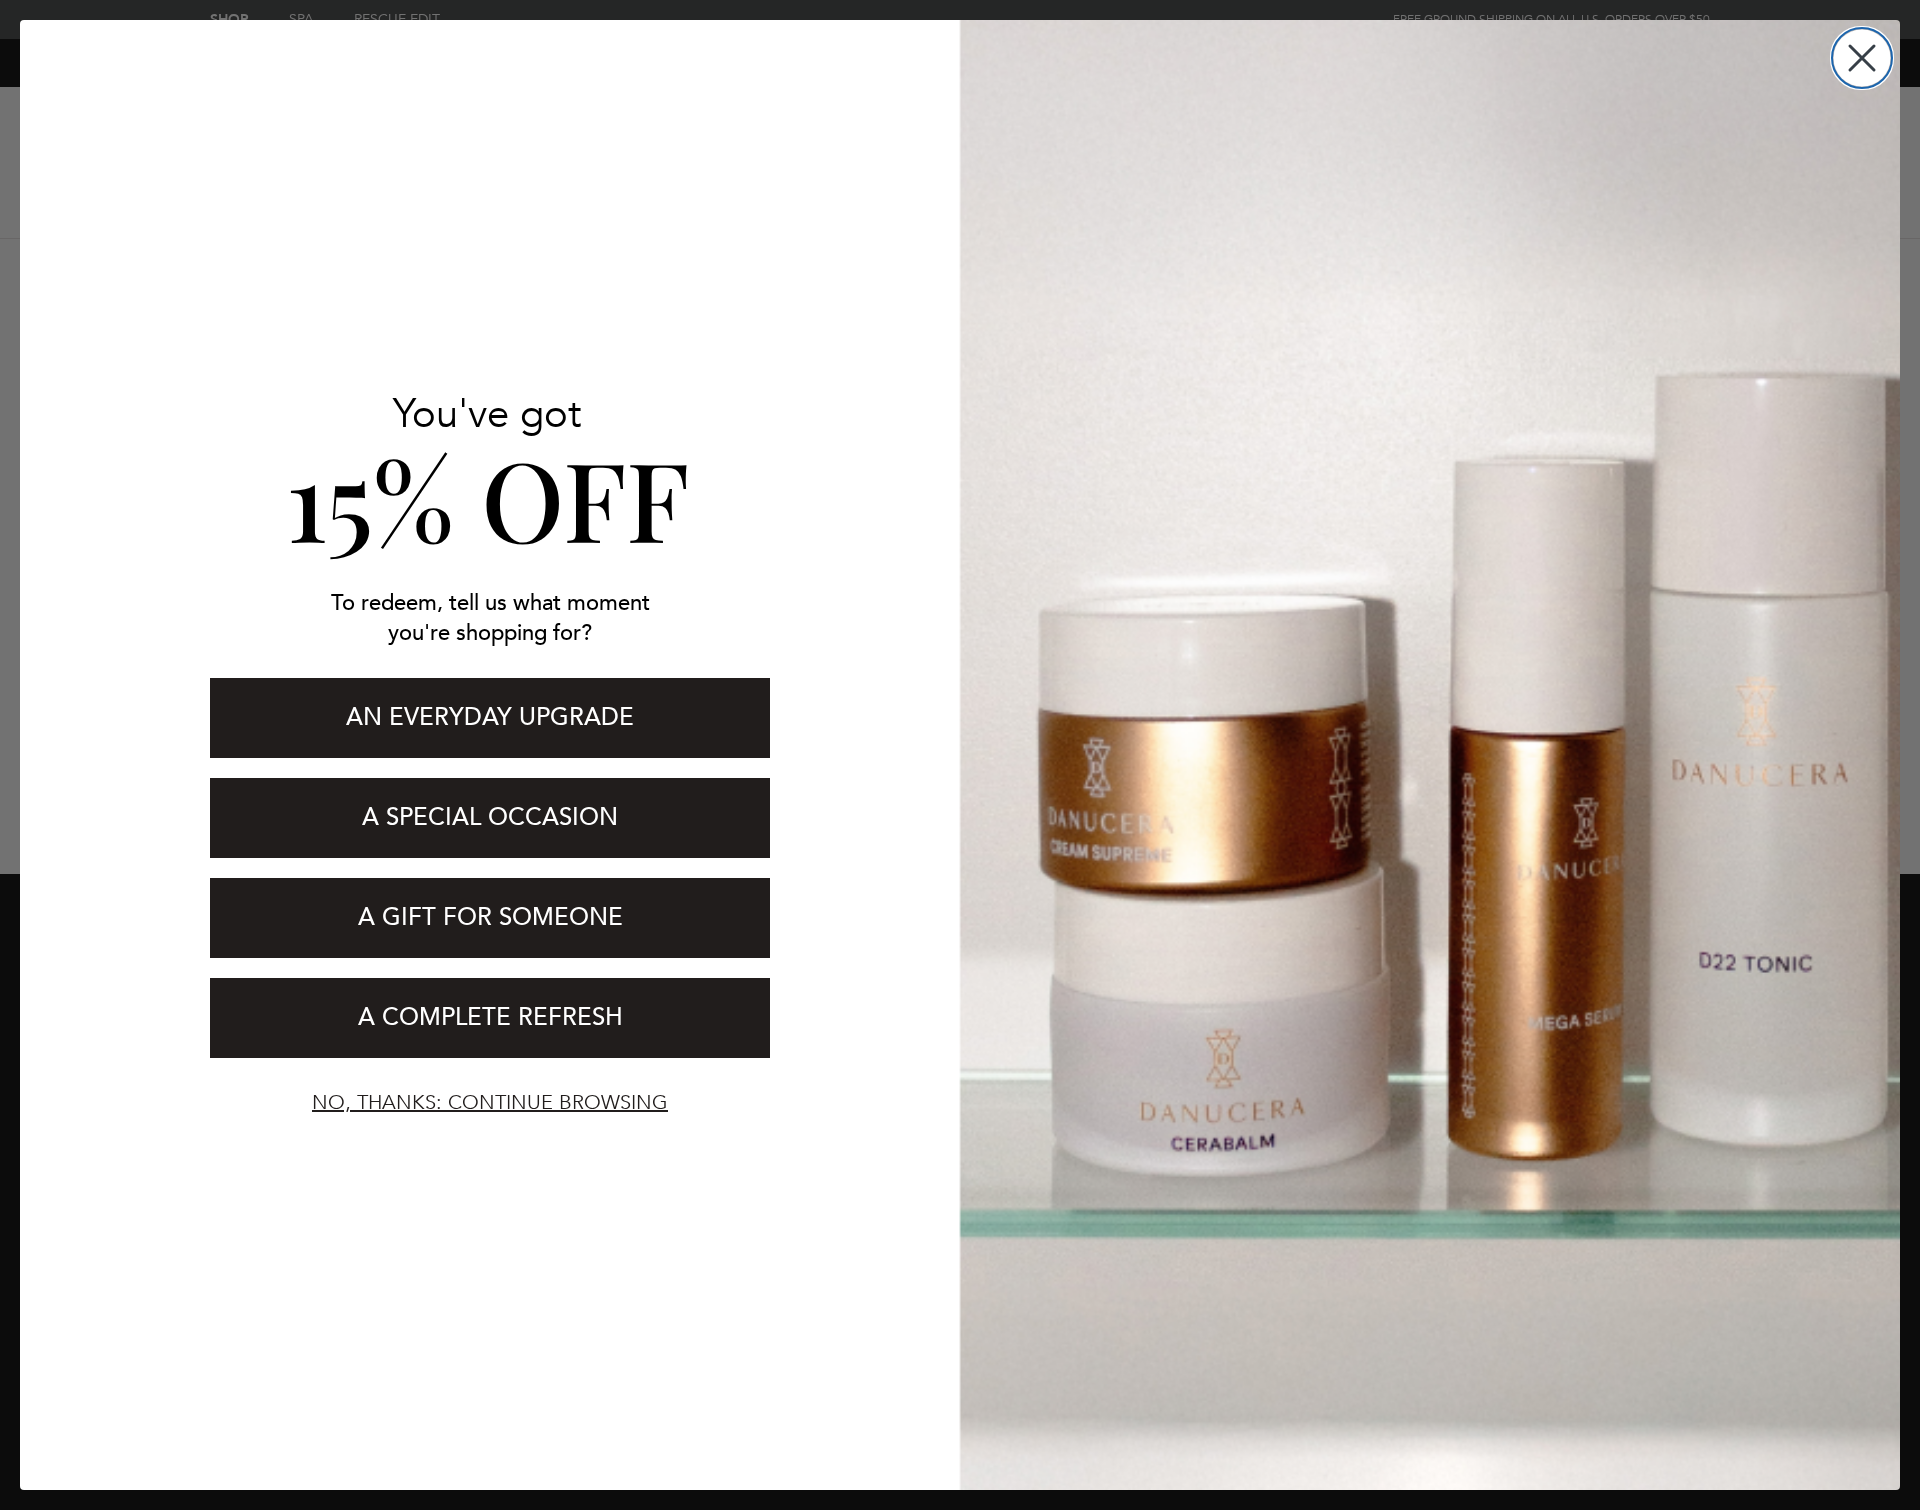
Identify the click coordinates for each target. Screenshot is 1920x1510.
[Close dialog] (1862, 58)
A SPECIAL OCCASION (490, 817)
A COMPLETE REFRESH (490, 1017)
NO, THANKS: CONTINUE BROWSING (490, 1102)
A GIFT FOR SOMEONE (490, 917)
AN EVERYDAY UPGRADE (490, 717)
